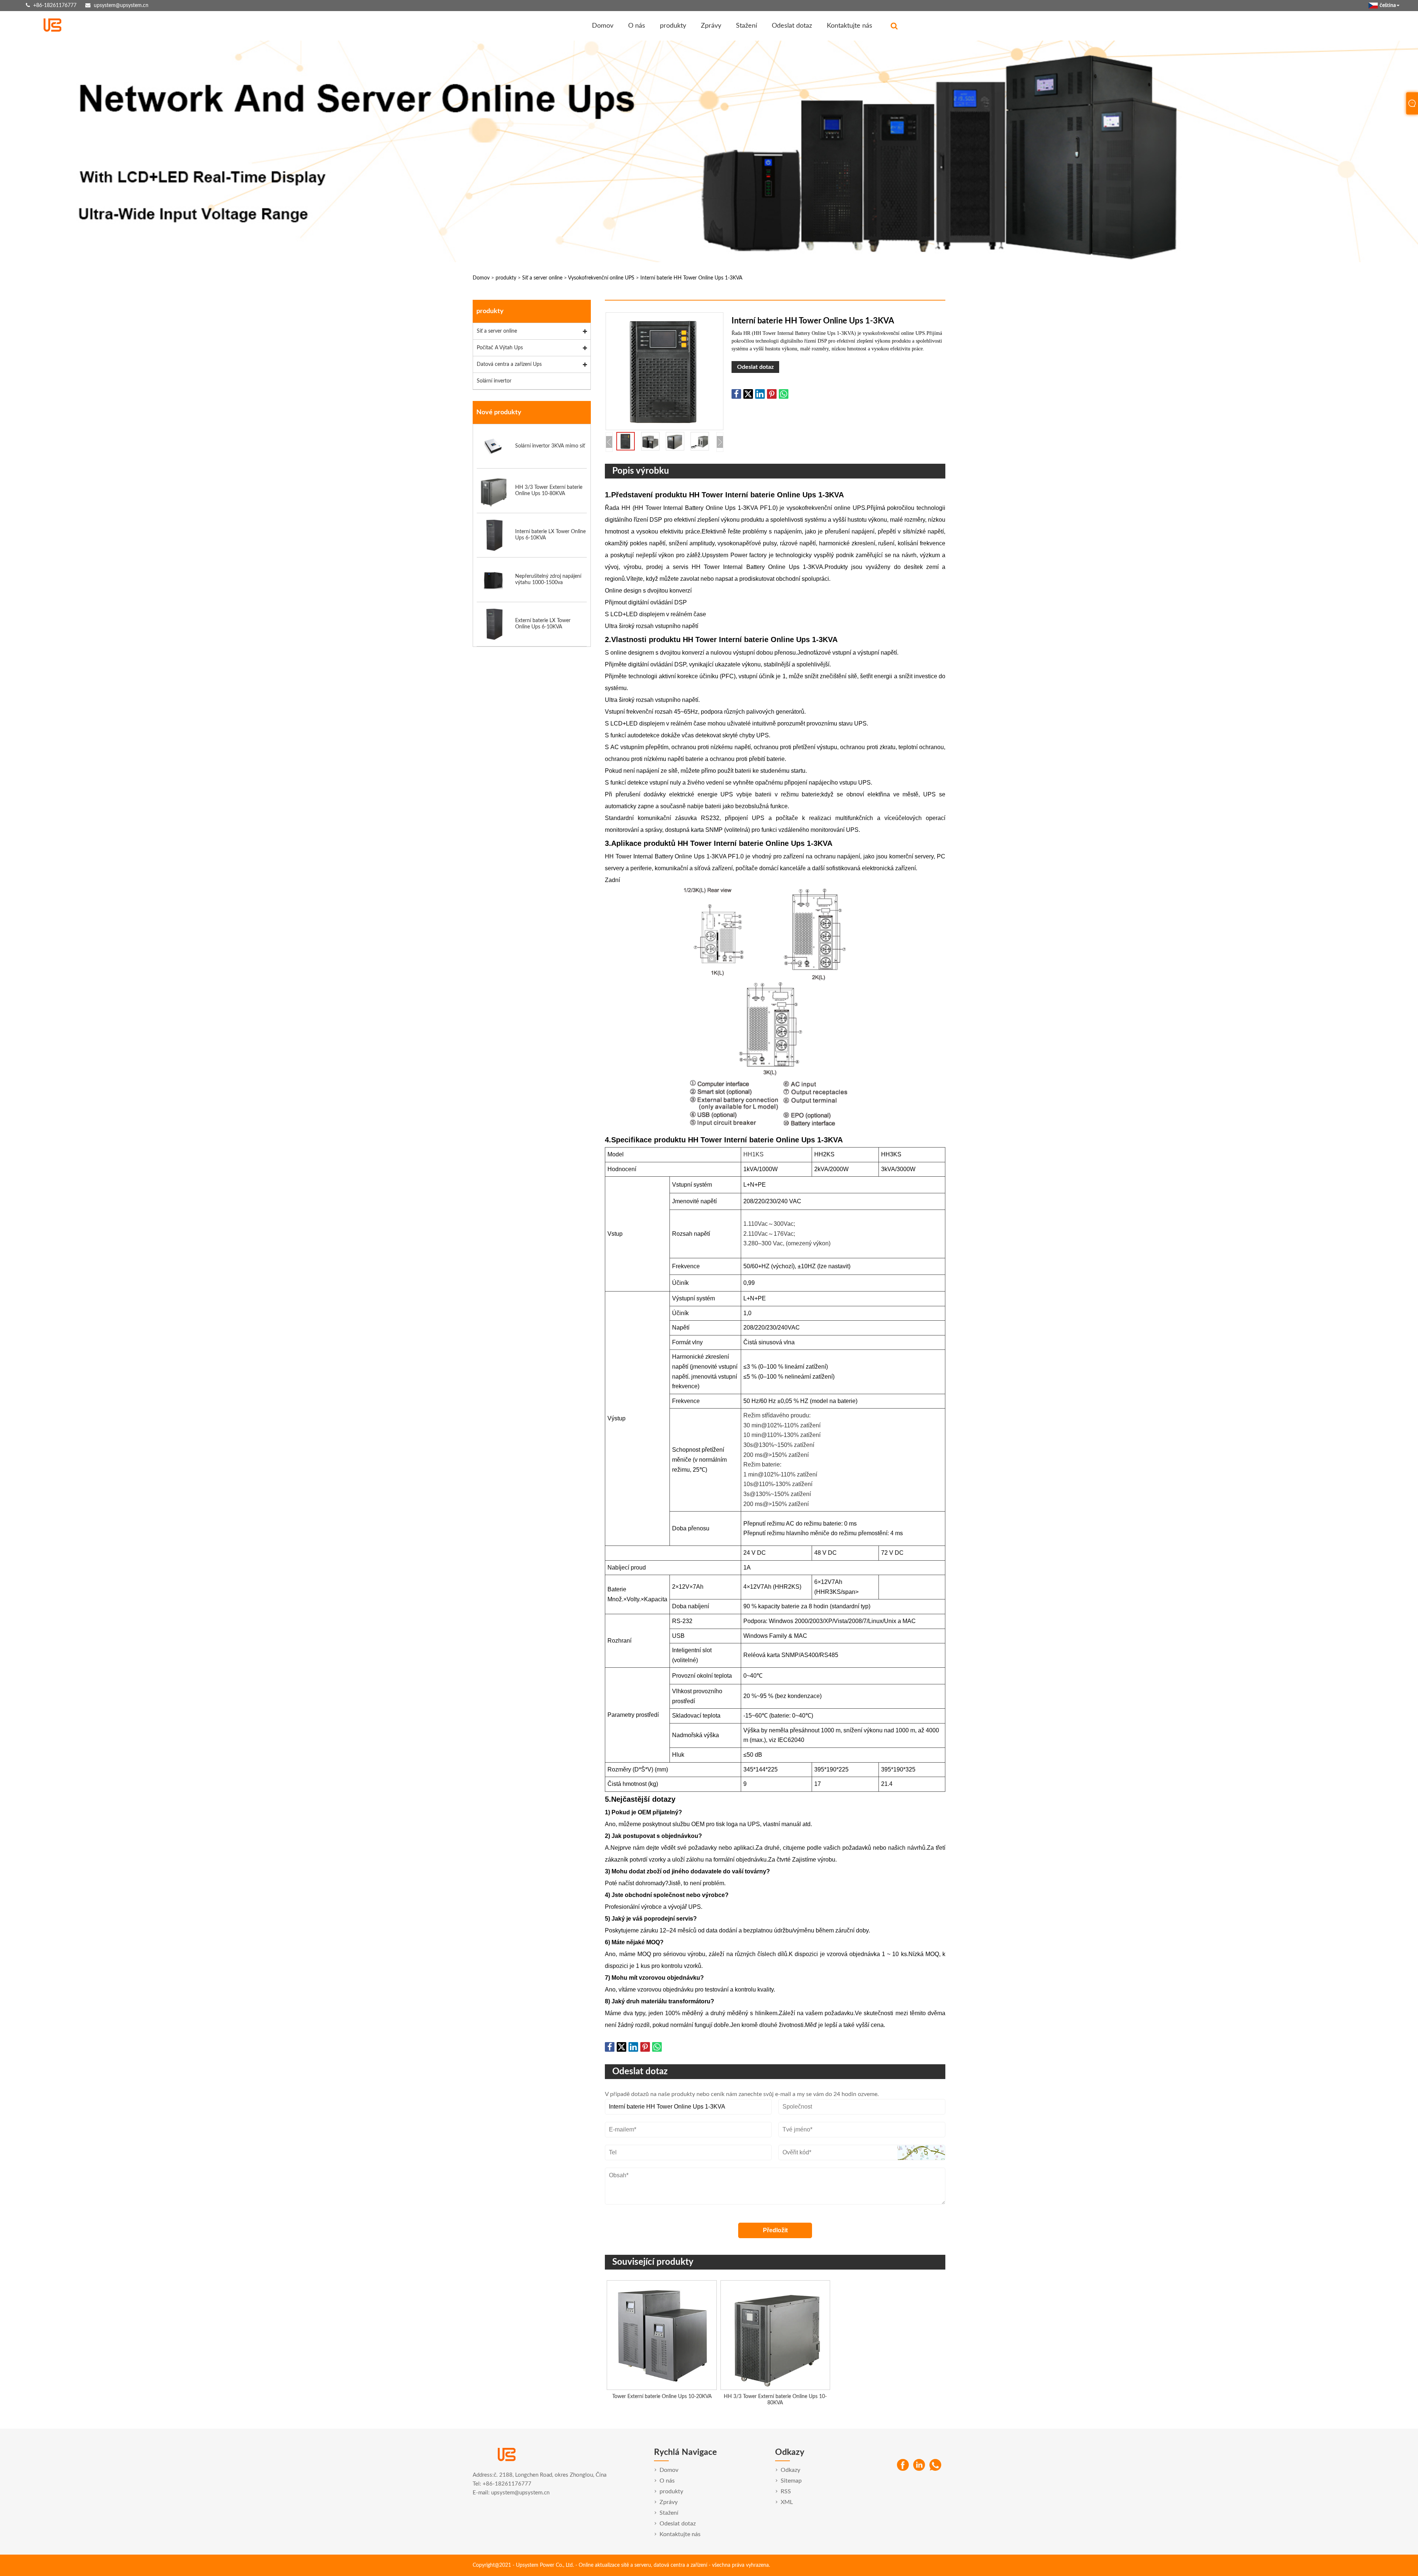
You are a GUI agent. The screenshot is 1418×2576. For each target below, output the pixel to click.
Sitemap (791, 2481)
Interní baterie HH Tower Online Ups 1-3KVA (691, 278)
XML (787, 2502)
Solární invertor (494, 381)
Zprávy (711, 26)
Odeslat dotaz (792, 26)
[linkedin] (919, 2465)
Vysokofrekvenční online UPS (601, 278)
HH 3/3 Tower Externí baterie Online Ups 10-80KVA (775, 2400)
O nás (637, 26)
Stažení (746, 26)
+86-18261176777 (55, 6)
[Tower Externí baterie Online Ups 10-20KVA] (662, 2336)
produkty (673, 26)
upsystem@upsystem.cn (121, 6)
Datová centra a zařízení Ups (509, 364)
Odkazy (790, 2470)
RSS (786, 2491)
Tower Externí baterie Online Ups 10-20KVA (662, 2397)
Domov (603, 26)
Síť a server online (542, 278)
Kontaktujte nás (850, 26)
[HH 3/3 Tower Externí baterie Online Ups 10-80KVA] (775, 2336)
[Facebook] (903, 2465)
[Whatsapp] (935, 2465)
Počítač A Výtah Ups (500, 348)
